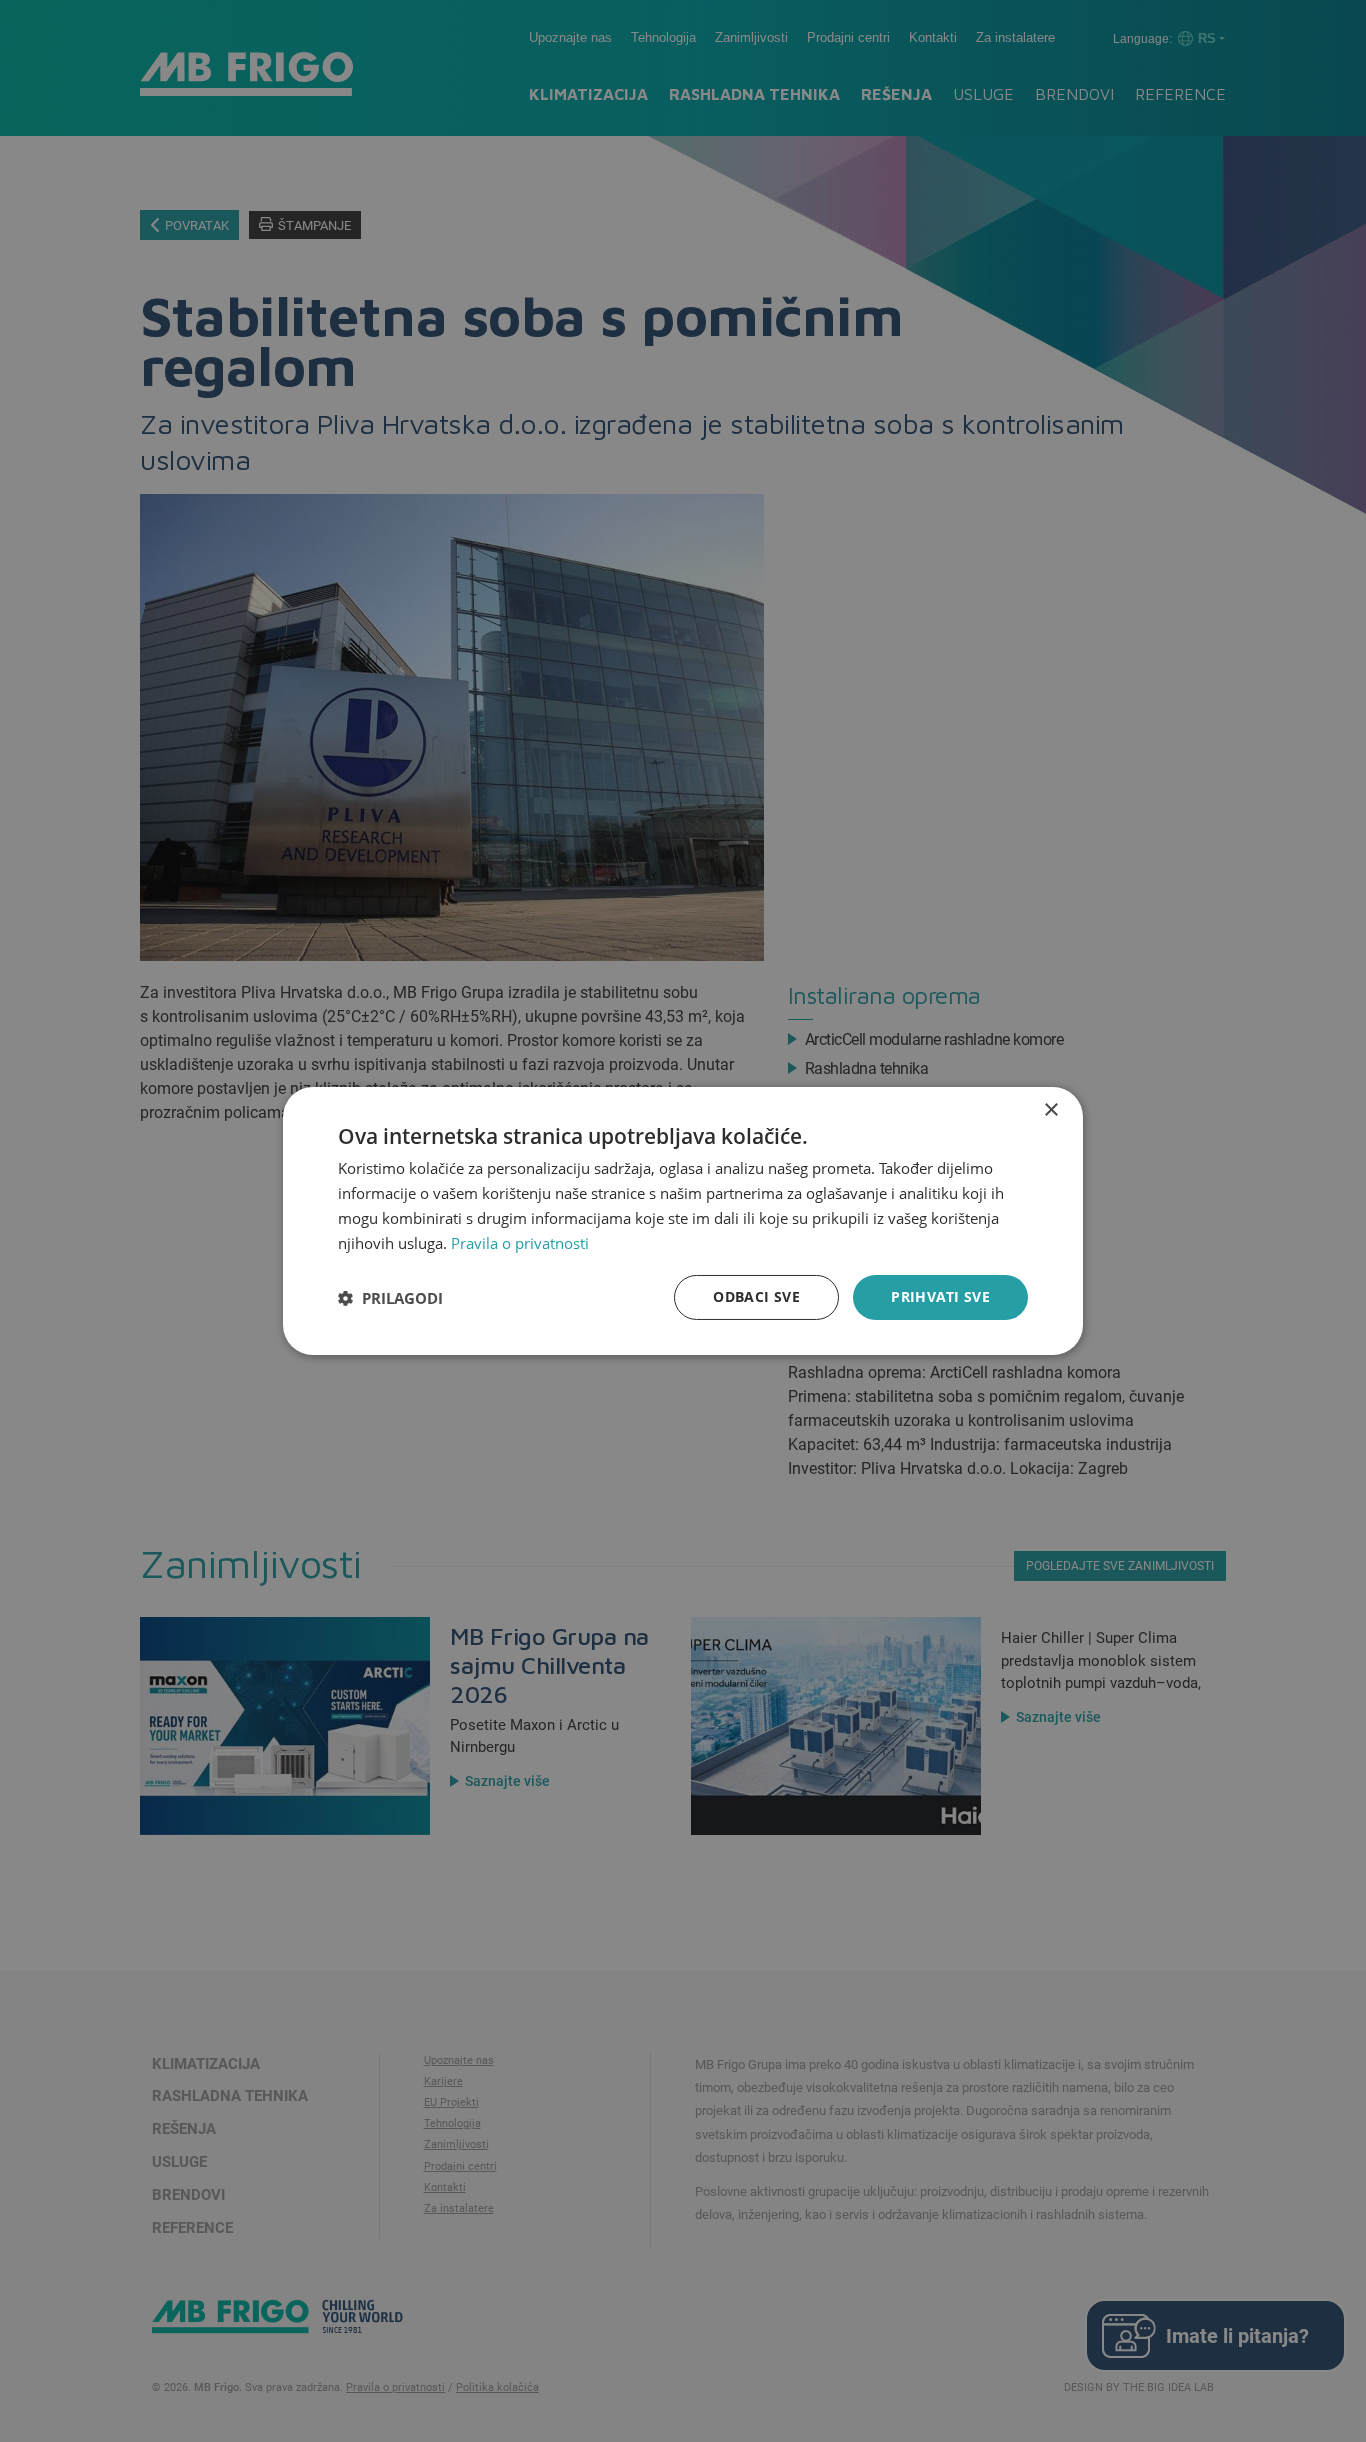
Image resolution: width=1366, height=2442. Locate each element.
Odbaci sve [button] (756, 1296)
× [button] (1050, 1110)
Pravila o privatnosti (520, 1243)
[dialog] (683, 1221)
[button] (390, 1298)
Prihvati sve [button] (940, 1296)
